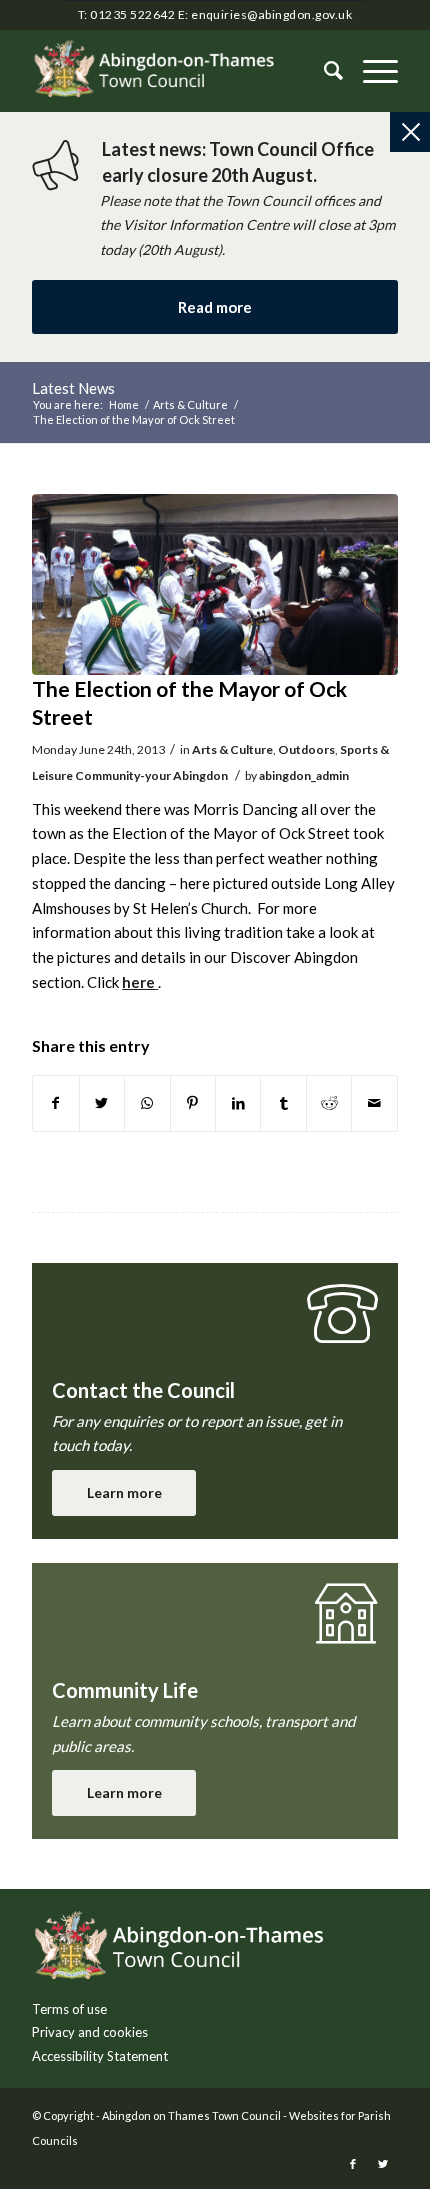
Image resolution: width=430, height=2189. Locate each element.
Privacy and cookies (90, 2032)
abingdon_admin (304, 775)
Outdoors (306, 749)
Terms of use (69, 2009)
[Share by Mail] (374, 1103)
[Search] (323, 71)
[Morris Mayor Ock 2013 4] (215, 585)
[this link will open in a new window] (55, 1103)
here (138, 982)
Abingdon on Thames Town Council (191, 2115)
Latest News (73, 388)
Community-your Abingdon (151, 775)
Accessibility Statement (100, 2056)
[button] (370, 71)
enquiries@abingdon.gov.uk (271, 14)
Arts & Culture (232, 749)
